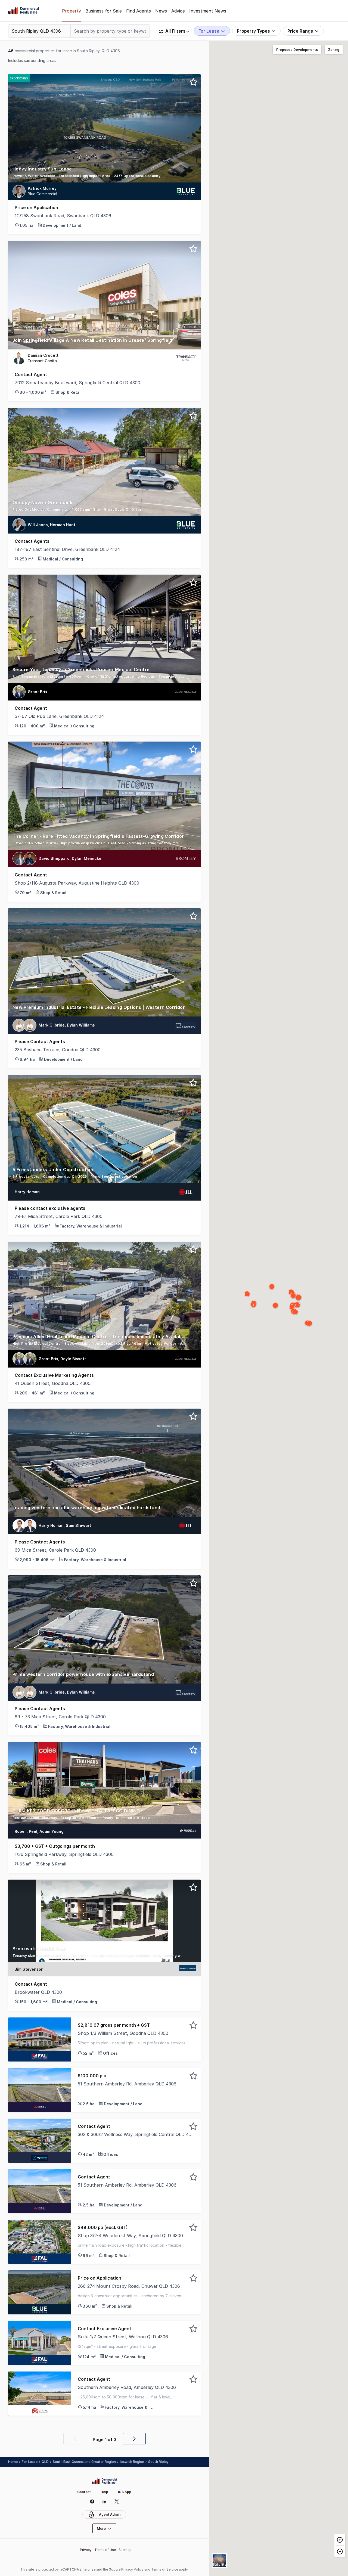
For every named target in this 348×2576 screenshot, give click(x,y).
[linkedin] (104, 2501)
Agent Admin (110, 2514)
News (161, 11)
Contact (84, 2492)
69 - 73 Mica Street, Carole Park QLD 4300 (60, 1717)
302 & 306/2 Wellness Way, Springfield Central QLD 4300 (136, 2134)
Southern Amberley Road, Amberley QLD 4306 (127, 2387)
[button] (104, 174)
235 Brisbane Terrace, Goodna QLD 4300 (58, 1050)
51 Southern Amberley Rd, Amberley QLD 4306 (127, 2084)
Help (104, 2492)
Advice (178, 11)
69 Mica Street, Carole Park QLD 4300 (55, 1550)
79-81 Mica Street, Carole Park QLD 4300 (59, 1216)
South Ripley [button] (158, 2462)
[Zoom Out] (340, 2551)
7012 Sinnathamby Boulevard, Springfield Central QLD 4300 (77, 383)
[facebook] (92, 2501)
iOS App (125, 2492)
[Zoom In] (340, 2540)
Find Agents (139, 11)
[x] (116, 2501)
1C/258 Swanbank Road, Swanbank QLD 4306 (63, 216)
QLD (45, 2462)
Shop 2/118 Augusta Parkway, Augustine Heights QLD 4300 (77, 883)
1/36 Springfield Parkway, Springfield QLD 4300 (64, 1854)
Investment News (208, 11)
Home (13, 2462)
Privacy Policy (132, 2569)
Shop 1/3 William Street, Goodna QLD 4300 (123, 2033)
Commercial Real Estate (24, 11)
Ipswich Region (132, 2462)
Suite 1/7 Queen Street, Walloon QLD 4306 (123, 2337)
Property (72, 11)
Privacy (86, 2550)
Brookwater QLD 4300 (38, 1992)
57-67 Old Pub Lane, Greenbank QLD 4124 (59, 716)
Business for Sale (104, 11)
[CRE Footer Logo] (104, 2481)
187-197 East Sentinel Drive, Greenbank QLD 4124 (67, 549)
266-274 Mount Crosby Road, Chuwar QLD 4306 (129, 2286)
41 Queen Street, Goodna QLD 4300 (53, 1383)
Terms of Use (105, 2550)
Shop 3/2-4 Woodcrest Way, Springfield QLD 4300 (130, 2236)
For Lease (30, 2462)
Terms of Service (165, 2569)
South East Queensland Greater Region (84, 2462)
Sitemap (125, 2550)
